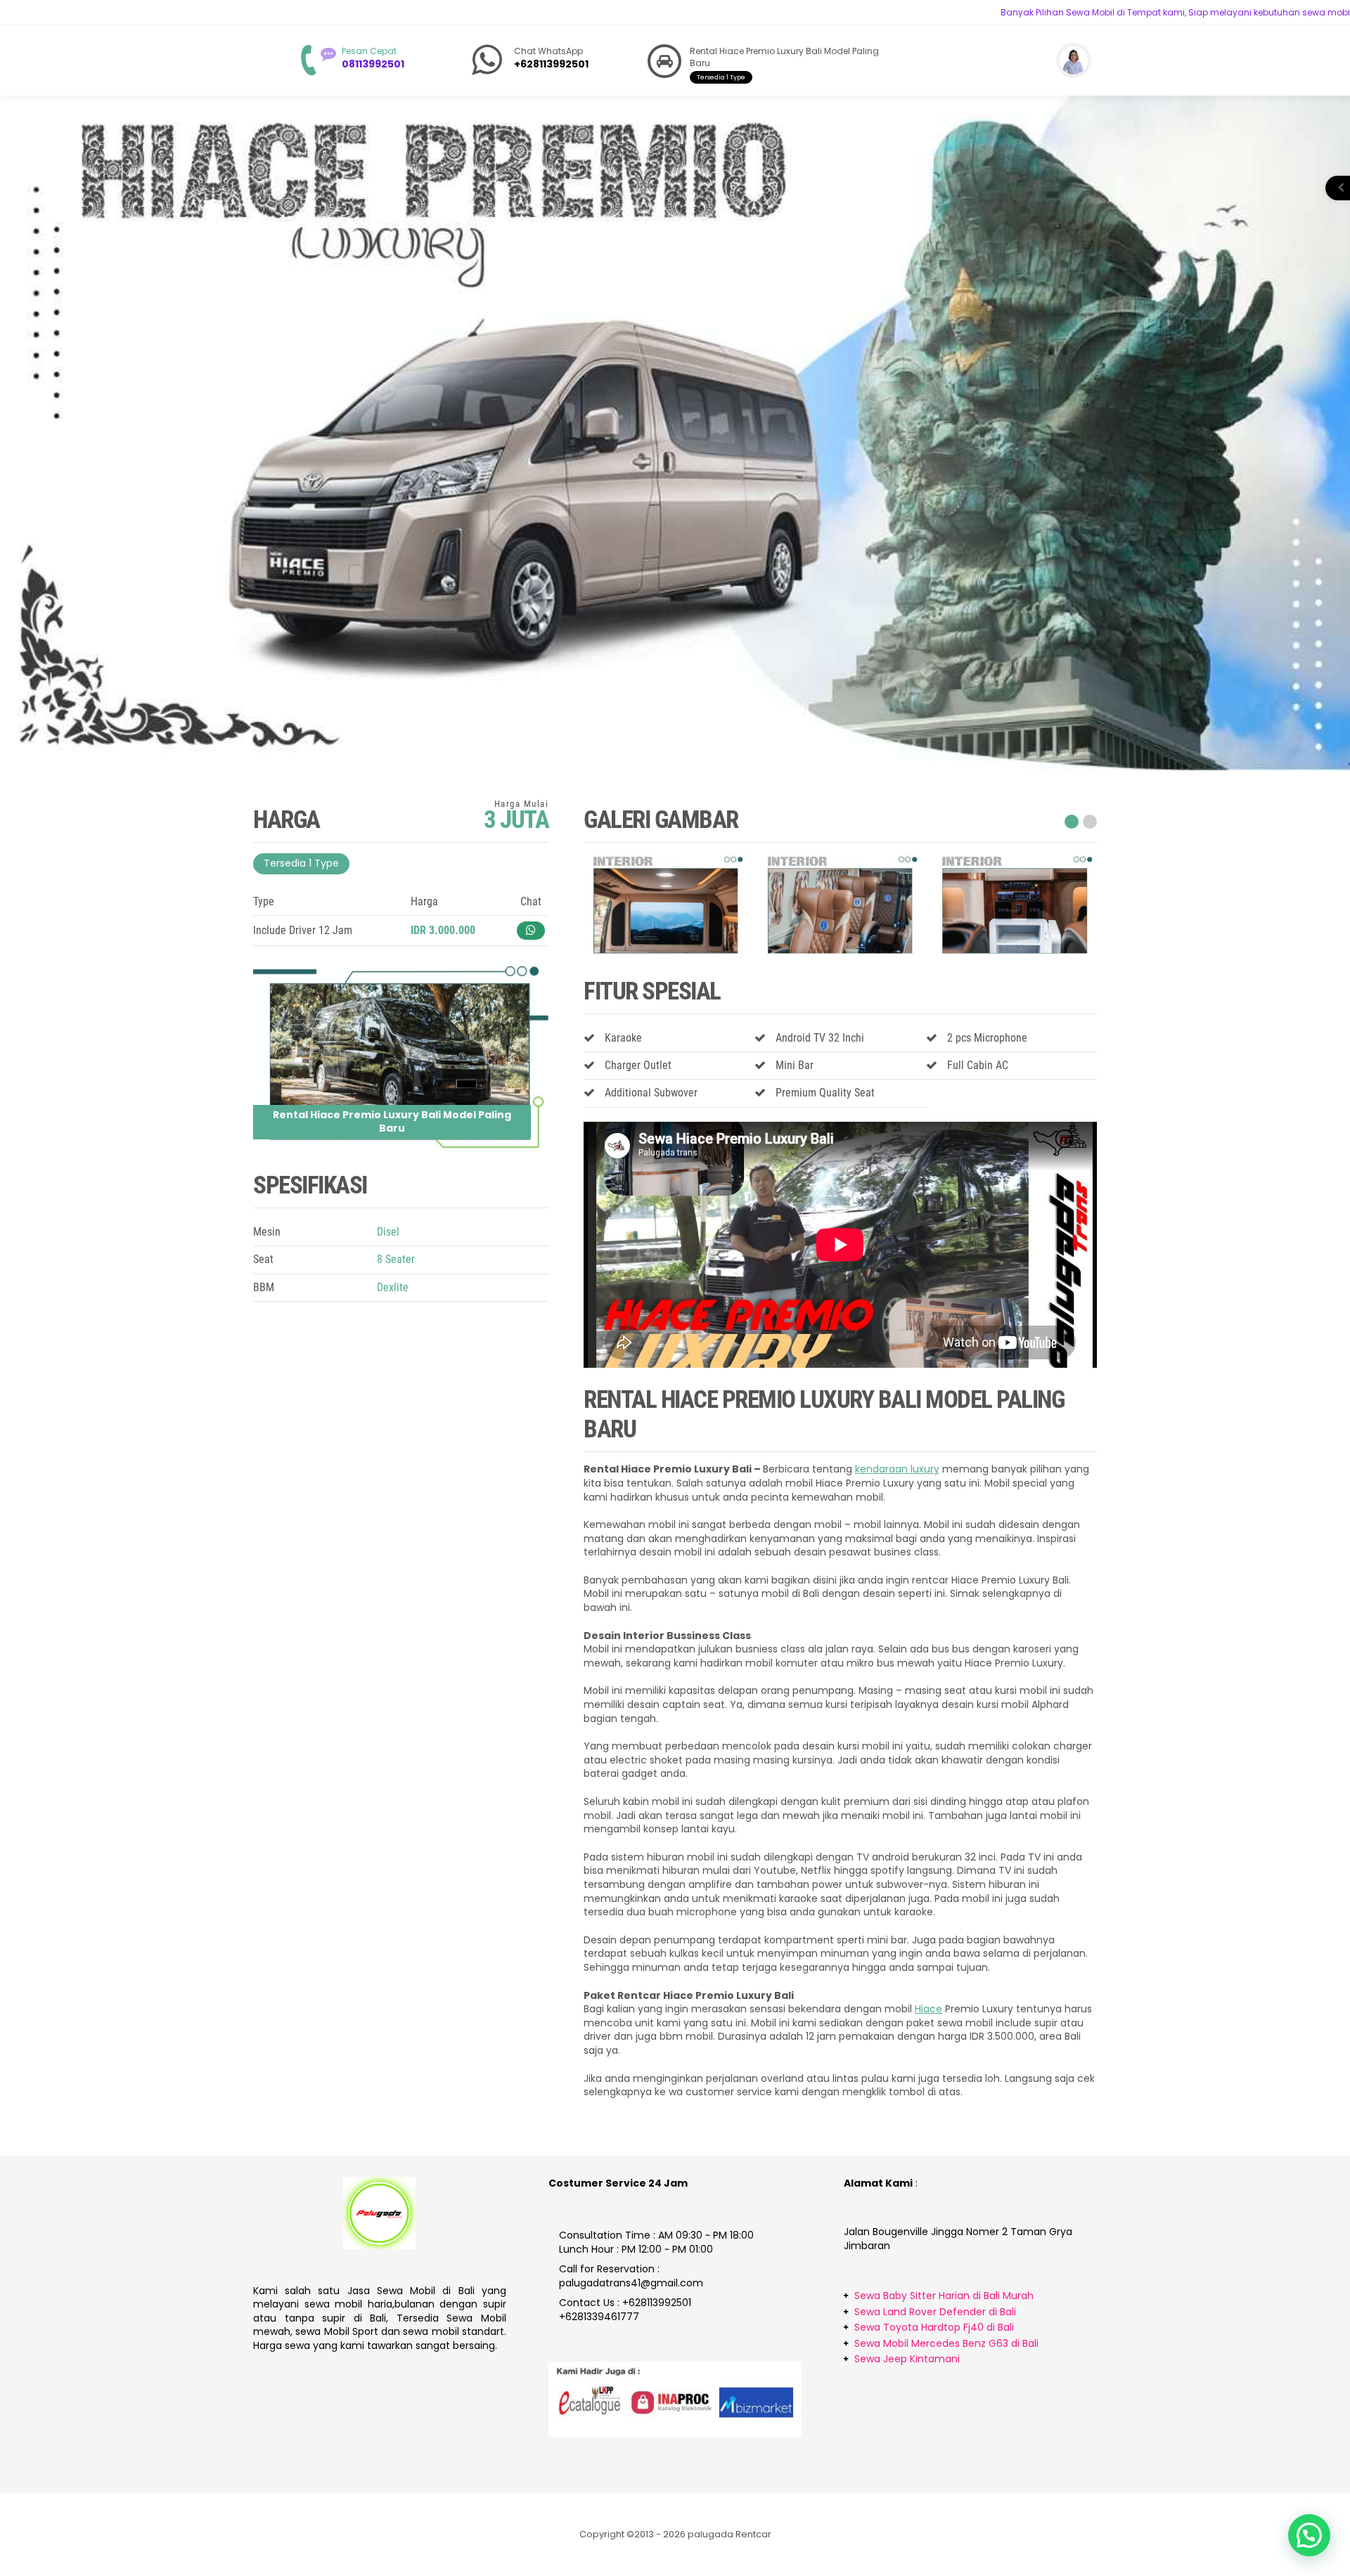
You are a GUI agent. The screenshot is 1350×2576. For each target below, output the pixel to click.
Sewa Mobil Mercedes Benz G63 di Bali (946, 2343)
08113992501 (373, 64)
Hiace (928, 2009)
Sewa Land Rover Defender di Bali (935, 2312)
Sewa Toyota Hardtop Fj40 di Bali (934, 2327)
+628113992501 (551, 64)
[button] (1069, 822)
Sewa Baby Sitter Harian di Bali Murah (944, 2296)
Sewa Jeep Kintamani (907, 2359)
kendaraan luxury (897, 1469)
